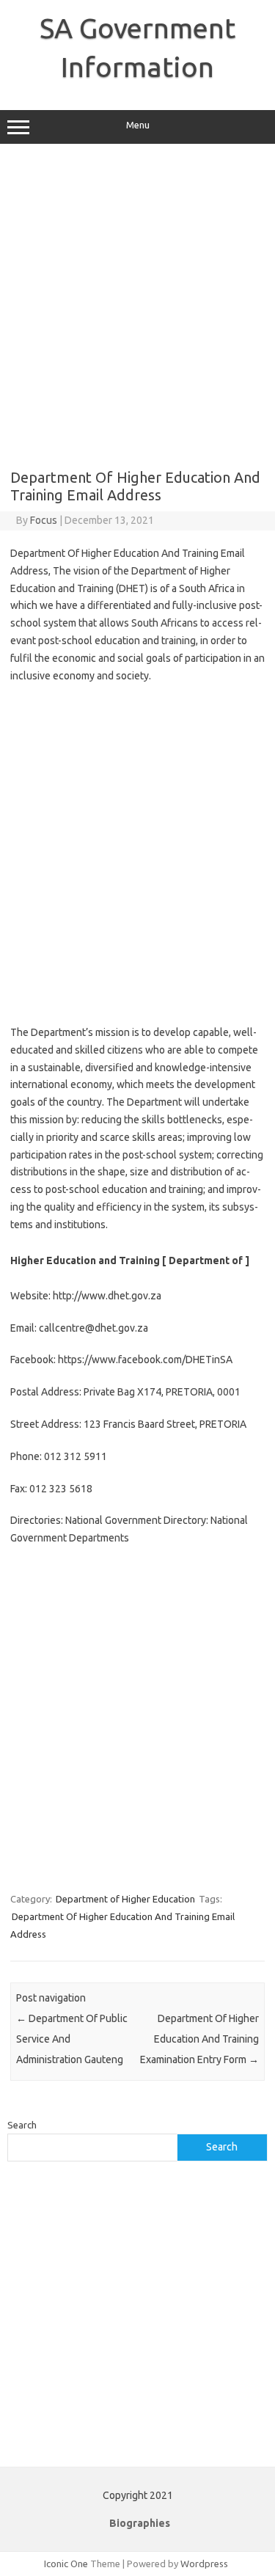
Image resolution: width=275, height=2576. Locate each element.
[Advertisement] (137, 306)
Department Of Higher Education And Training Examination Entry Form (199, 2039)
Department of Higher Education (125, 1899)
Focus (44, 520)
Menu (138, 125)
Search (22, 2125)
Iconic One (66, 2564)
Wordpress (204, 2564)
